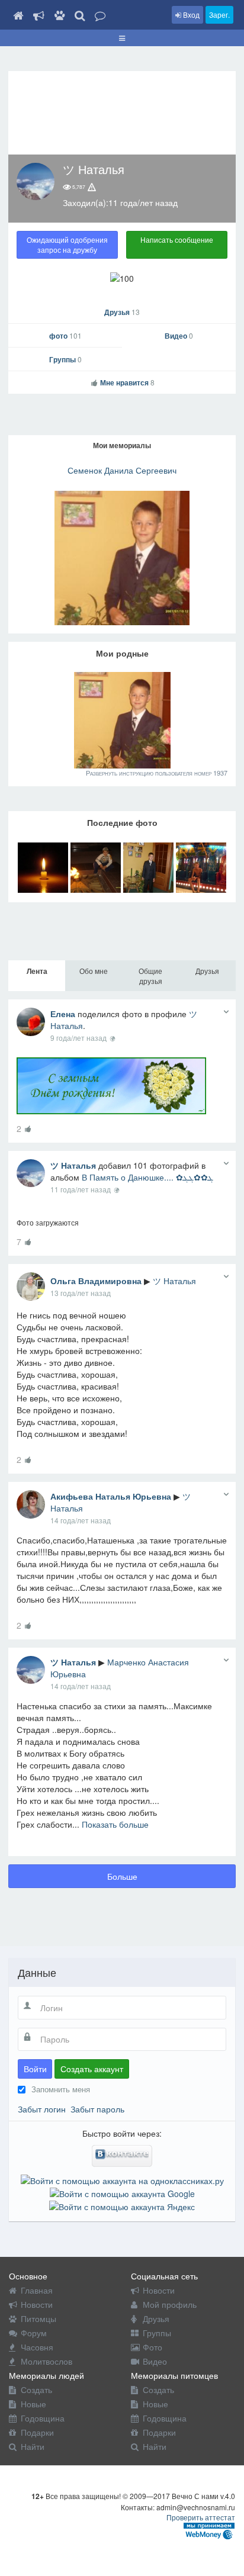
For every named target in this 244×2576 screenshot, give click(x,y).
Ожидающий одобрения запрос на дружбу (67, 245)
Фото (152, 2347)
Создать (36, 2390)
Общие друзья (150, 976)
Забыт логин (42, 2109)
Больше (122, 1876)
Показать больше (115, 1824)
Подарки (37, 2432)
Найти (33, 2446)
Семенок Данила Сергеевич (122, 470)
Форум (34, 2333)
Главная (37, 2290)
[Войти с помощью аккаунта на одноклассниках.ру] (122, 2179)
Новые (33, 2404)
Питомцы (38, 2318)
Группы (65, 359)
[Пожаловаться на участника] (92, 187)
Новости (37, 2304)
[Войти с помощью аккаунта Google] (122, 2192)
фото (65, 336)
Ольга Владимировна (96, 1281)
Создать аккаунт (92, 2069)
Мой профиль (170, 2304)
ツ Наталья (73, 1165)
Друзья (122, 312)
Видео (179, 336)
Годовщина (43, 2418)
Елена (63, 1014)
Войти (35, 2069)
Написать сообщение (177, 239)
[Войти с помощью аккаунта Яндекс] (122, 2205)
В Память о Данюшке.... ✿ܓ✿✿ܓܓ (147, 1177)
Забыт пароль (97, 2109)
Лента (37, 971)
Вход (190, 15)
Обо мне (94, 971)
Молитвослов (46, 2361)
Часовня (37, 2347)
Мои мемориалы (122, 445)
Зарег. (219, 15)
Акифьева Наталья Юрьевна (111, 1496)
